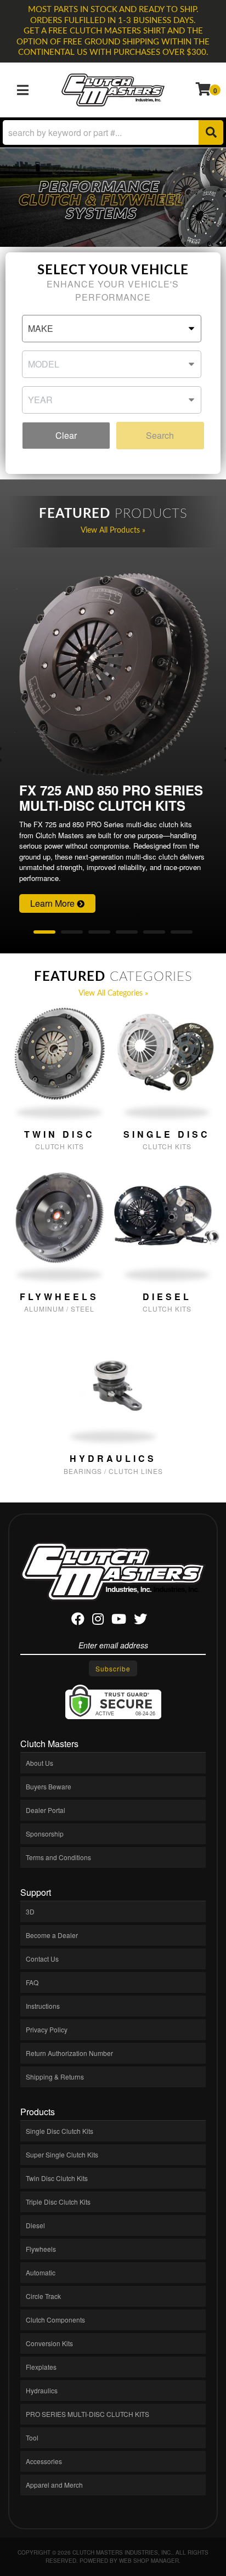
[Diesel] (167, 1216)
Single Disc (167, 1134)
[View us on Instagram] (98, 1621)
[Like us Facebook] (78, 1621)
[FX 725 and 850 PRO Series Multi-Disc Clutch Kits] (113, 676)
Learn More (53, 903)
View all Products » (113, 530)
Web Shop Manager (149, 2561)
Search (160, 435)
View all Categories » (113, 993)
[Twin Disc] (59, 1053)
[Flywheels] (59, 1216)
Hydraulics (113, 1458)
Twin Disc (60, 1134)
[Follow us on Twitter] (140, 1621)
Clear (66, 435)
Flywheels (59, 1297)
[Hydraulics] (113, 1377)
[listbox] (111, 329)
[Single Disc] (167, 1053)
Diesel (167, 1297)
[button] (113, 132)
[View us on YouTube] (119, 1621)
